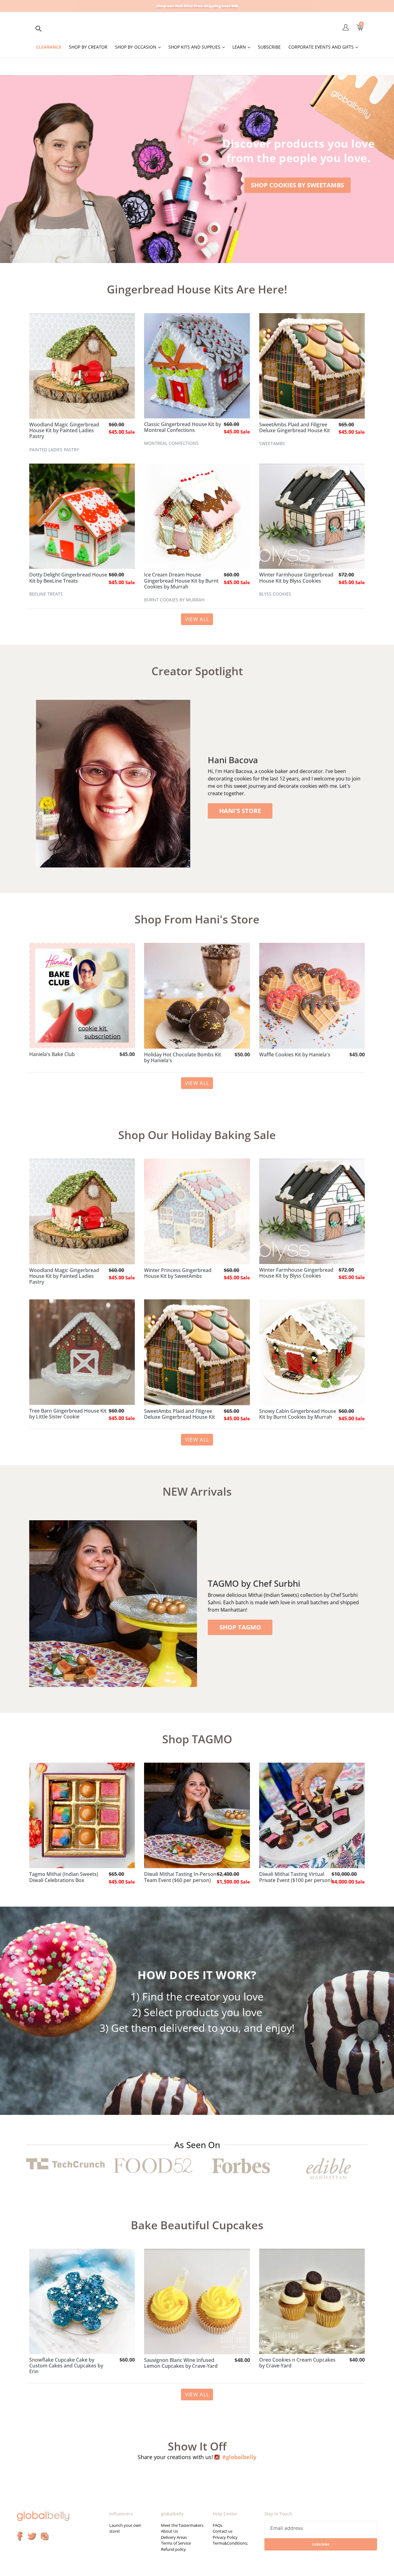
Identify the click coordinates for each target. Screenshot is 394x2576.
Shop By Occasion (139, 47)
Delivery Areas (174, 2537)
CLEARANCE (49, 47)
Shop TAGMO (240, 1627)
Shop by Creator (88, 47)
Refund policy (173, 2549)
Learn (243, 47)
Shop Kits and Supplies (198, 47)
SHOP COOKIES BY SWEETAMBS (298, 185)
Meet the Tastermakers (182, 2525)
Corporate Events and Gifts (325, 47)
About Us (169, 2531)
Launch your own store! (125, 2528)
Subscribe (269, 47)
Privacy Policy (225, 2537)
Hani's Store (240, 811)
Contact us (223, 2531)
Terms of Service (176, 2543)
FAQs (217, 2525)
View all (197, 619)
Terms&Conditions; (230, 2543)
